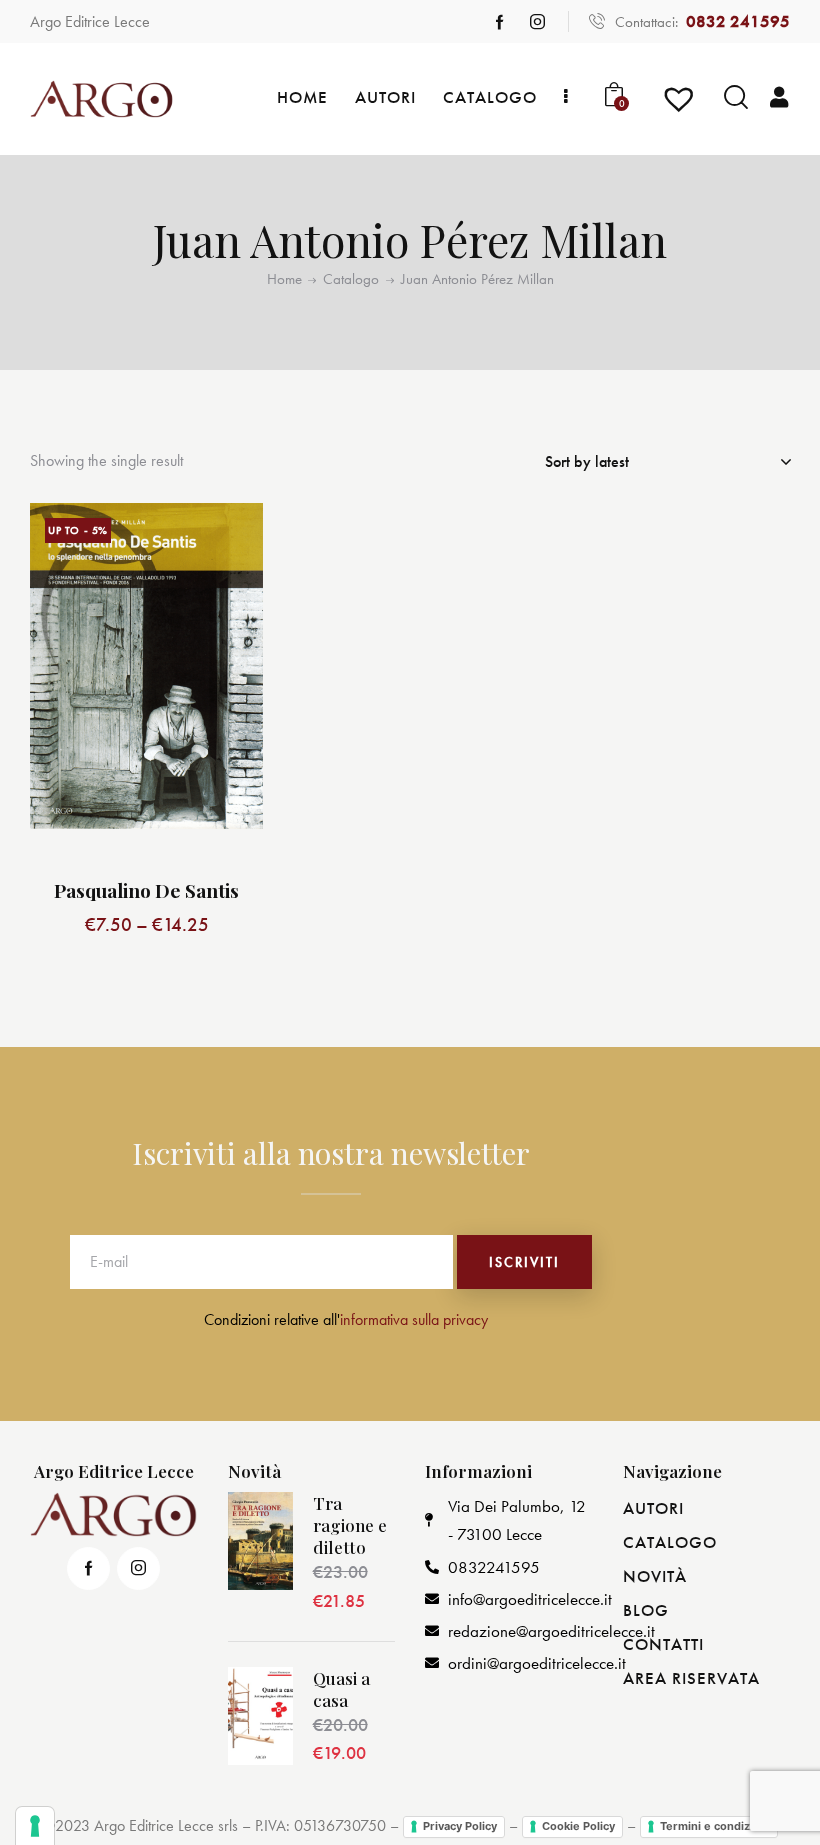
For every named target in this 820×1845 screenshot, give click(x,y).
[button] (225, 540)
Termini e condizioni (715, 1826)
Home (284, 279)
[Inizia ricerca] (736, 97)
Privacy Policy (460, 1826)
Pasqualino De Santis (146, 890)
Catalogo (351, 279)
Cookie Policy (578, 1826)
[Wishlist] (681, 106)
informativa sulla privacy (414, 1319)
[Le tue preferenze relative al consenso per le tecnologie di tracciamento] (35, 1826)
